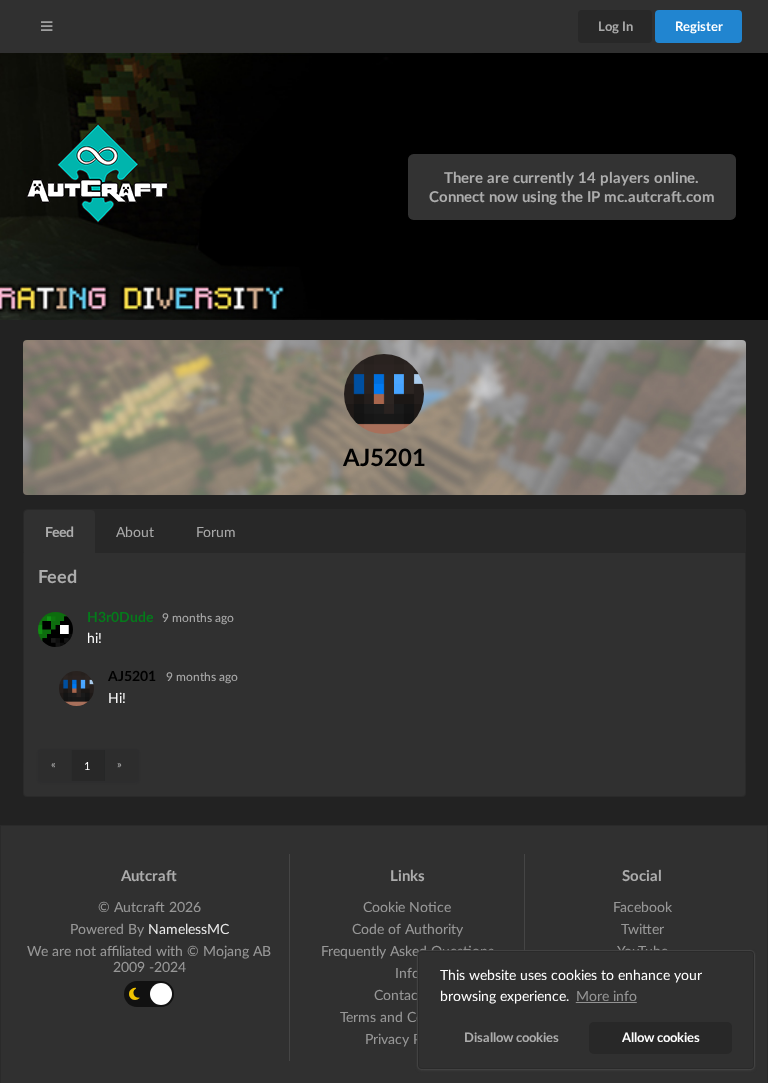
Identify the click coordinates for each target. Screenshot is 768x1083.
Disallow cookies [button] (511, 1037)
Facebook (642, 907)
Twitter (642, 928)
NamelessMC (188, 928)
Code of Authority (407, 928)
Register (699, 26)
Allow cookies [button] (661, 1037)
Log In (615, 26)
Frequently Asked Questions (407, 950)
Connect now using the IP (572, 196)
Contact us (407, 994)
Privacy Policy (407, 1038)
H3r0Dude (121, 616)
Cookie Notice (407, 907)
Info (407, 972)
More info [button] (606, 995)
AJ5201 (132, 675)
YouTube (642, 950)
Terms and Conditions (407, 1016)
